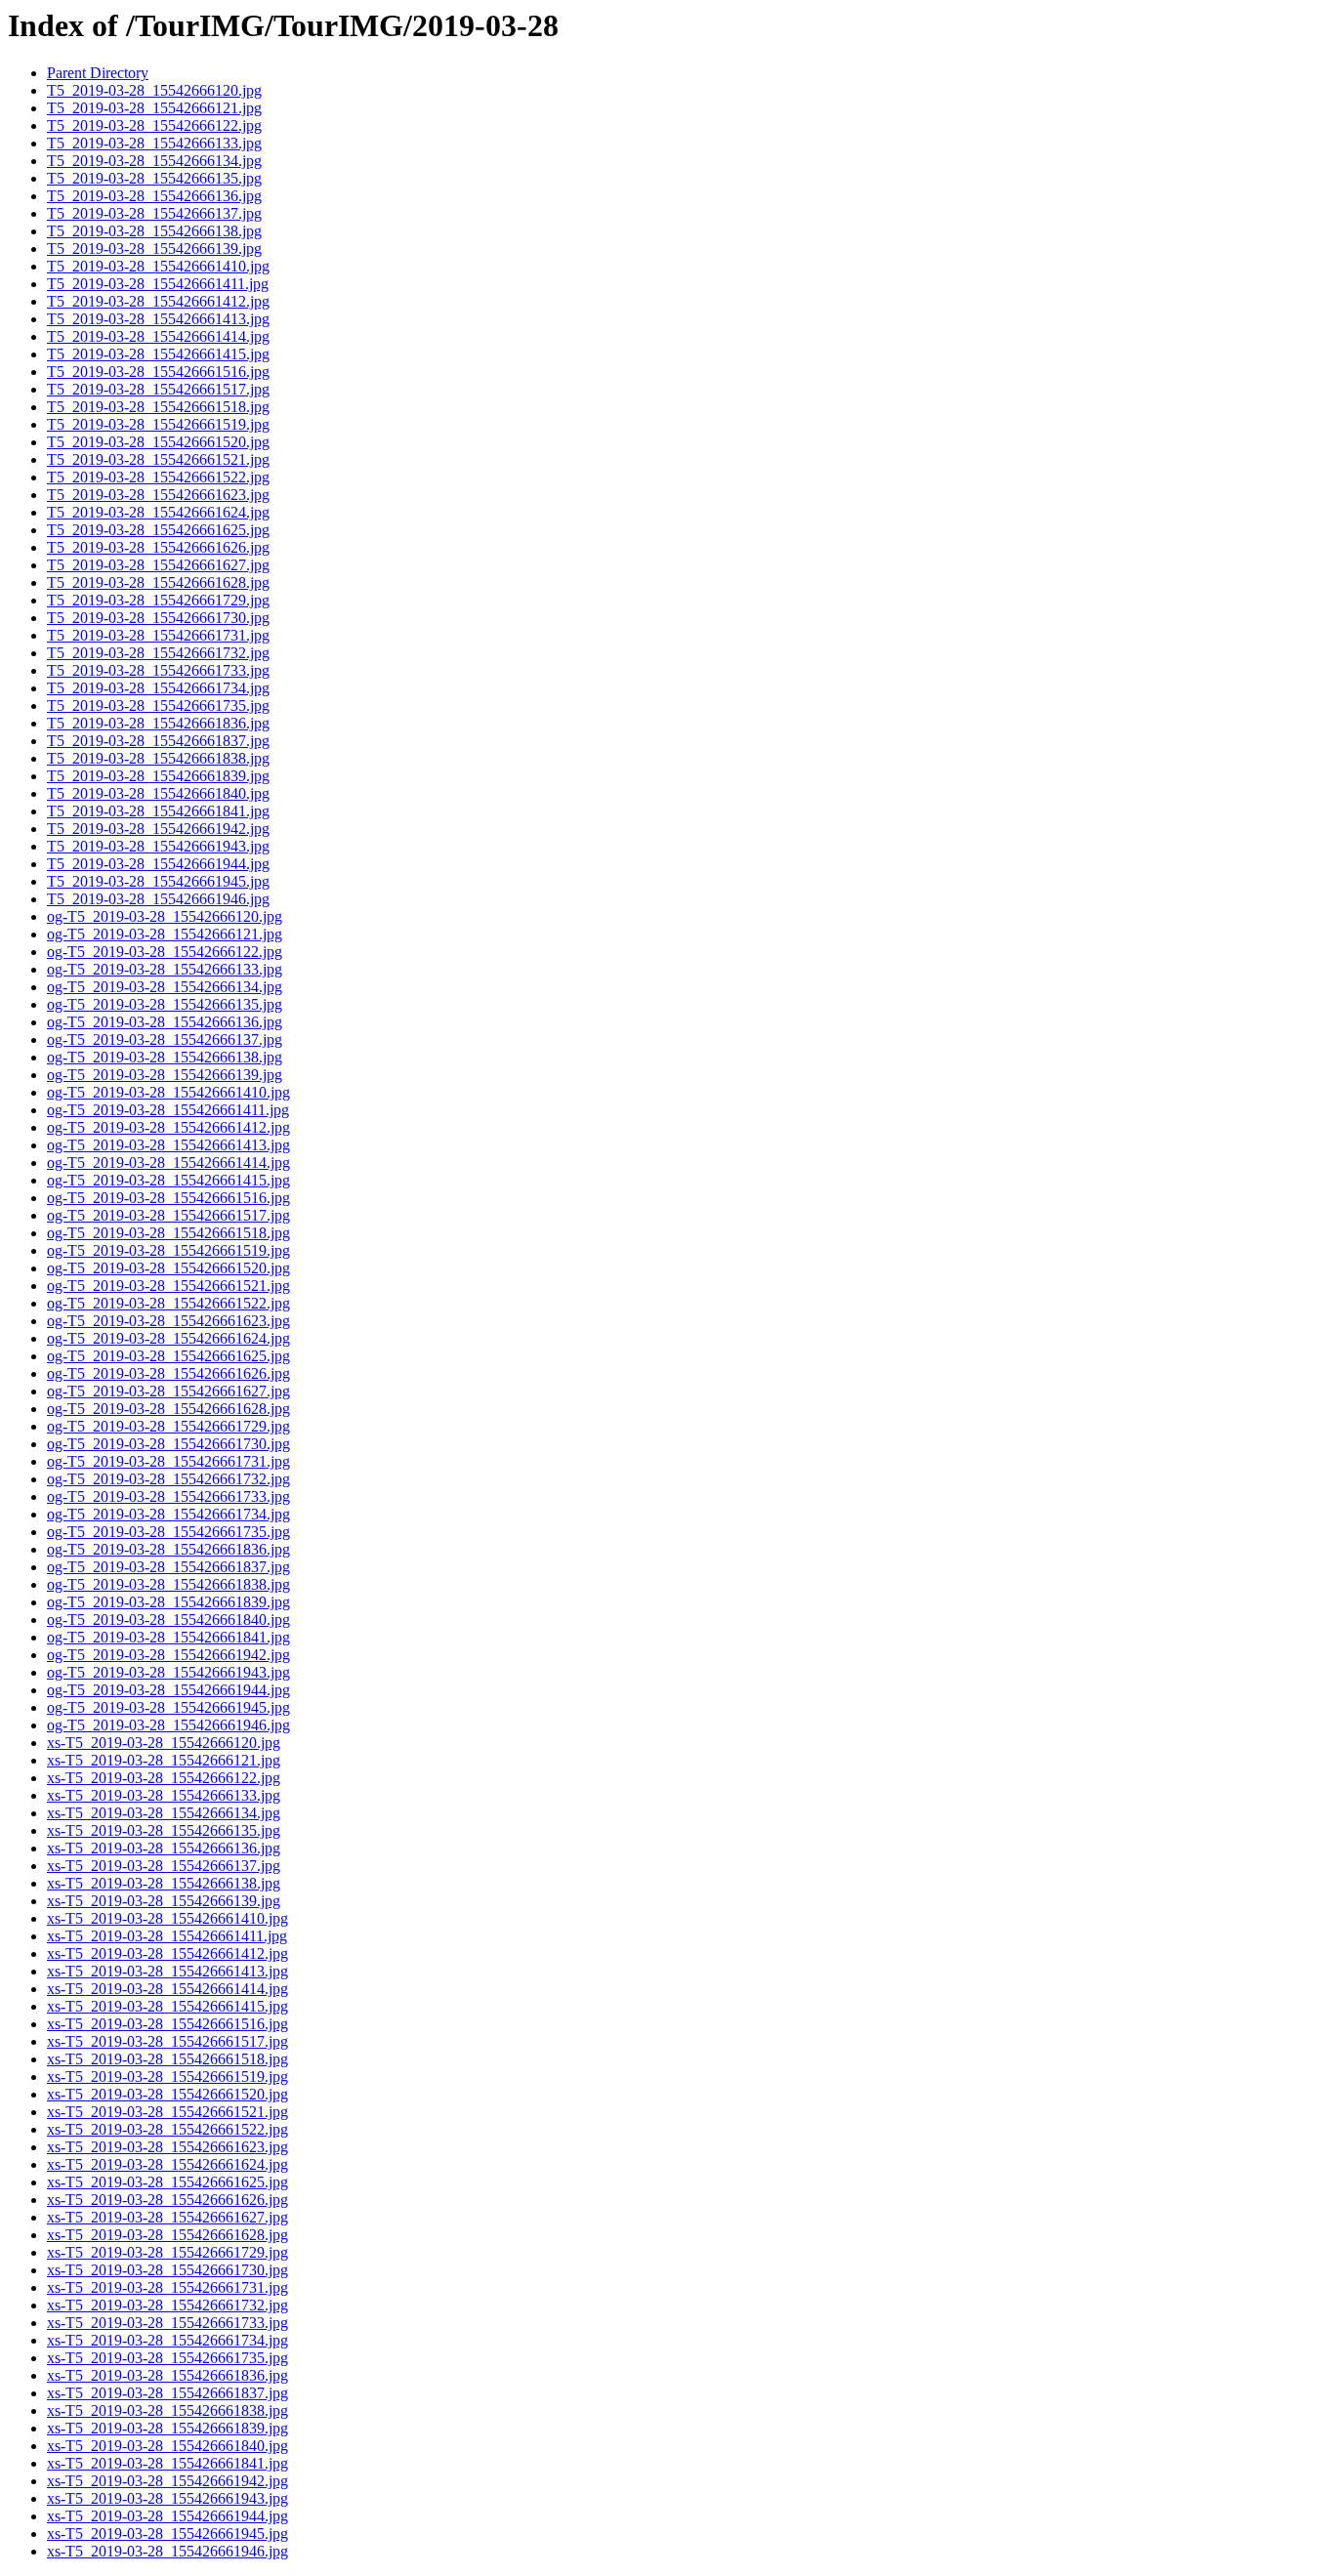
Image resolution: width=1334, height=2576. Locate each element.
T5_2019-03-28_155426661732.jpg (158, 653)
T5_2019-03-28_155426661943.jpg (158, 846)
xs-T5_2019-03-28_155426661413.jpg (167, 1971)
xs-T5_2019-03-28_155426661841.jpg (167, 2463)
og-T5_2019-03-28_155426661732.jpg (168, 1479)
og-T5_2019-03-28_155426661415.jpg (168, 1180)
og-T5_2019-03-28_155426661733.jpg (168, 1496)
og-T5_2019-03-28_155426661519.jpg (168, 1250)
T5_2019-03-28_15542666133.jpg (154, 143)
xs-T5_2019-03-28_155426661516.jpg (167, 2024)
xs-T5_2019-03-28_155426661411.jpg (167, 1936)
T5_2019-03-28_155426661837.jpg (158, 741)
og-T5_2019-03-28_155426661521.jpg (168, 1286)
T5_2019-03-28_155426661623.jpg (158, 495)
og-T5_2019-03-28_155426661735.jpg (168, 1532)
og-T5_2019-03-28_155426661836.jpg (168, 1549)
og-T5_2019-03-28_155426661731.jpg (168, 1461)
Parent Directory (98, 73)
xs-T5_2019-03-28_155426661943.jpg (167, 2498)
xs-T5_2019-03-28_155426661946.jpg (167, 2551)
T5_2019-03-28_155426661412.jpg (158, 301)
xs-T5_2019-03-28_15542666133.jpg (164, 1795)
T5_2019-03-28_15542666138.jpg (154, 231)
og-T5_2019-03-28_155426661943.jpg (168, 1672)
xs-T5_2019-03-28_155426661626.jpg (167, 2200)
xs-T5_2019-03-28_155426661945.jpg (167, 2534)
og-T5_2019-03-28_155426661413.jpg (168, 1145)
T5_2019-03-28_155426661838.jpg (158, 758)
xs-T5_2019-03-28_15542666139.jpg (164, 1901)
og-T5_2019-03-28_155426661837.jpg (168, 1567)
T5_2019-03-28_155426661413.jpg (158, 319)
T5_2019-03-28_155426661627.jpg (158, 565)
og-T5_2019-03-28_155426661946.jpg (168, 1725)
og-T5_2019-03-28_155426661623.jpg (168, 1321)
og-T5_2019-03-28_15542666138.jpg (165, 1057)
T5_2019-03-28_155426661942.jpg (158, 829)
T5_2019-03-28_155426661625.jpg (158, 530)
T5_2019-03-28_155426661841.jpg (158, 811)
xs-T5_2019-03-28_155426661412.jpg (167, 1953)
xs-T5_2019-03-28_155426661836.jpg (167, 2375)
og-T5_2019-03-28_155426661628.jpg (168, 1409)
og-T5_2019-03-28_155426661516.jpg (168, 1198)
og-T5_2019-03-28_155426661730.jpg (168, 1444)
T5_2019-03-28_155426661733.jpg (158, 670)
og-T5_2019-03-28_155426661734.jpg (168, 1514)
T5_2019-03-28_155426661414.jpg (158, 336)
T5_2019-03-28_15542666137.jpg (154, 213)
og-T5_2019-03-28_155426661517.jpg (168, 1215)
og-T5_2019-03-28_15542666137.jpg (165, 1039)
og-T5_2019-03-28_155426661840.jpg (168, 1620)
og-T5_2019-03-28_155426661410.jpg (168, 1092)
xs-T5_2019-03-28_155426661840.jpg (167, 2446)
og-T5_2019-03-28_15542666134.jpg (165, 987)
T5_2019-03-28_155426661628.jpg (158, 582)
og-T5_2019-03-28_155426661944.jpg (168, 1690)
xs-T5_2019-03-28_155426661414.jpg (167, 1989)
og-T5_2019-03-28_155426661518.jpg (168, 1233)
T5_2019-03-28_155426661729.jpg (158, 600)
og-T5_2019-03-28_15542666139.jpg (165, 1075)
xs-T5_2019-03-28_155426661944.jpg (167, 2516)
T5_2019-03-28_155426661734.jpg (158, 688)
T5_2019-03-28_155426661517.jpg (158, 389)
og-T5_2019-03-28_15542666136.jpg (165, 1022)
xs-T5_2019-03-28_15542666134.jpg (164, 1813)
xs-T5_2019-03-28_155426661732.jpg (167, 2305)
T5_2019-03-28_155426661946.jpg (158, 899)
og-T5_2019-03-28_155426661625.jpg (168, 1356)
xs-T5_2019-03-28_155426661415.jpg (167, 2006)
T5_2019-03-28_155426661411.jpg (158, 284)
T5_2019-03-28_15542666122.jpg (154, 125)
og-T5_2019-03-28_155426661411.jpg (168, 1110)
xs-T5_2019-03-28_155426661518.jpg (167, 2059)
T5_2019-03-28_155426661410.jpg (158, 266)
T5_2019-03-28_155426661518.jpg (158, 407)
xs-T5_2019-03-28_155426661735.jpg (167, 2358)
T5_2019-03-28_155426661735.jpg (158, 706)
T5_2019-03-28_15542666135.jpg (154, 178)
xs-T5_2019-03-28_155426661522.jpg (167, 2129)
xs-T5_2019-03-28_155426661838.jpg (167, 2410)
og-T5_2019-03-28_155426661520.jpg (168, 1268)
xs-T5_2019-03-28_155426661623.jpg (167, 2147)
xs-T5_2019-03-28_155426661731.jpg (167, 2287)
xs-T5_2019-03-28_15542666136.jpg (164, 1848)
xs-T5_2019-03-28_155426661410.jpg (167, 1918)
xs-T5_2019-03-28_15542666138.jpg (164, 1883)
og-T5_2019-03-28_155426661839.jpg (168, 1602)
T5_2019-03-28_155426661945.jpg (158, 881)
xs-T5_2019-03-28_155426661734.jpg (167, 2340)
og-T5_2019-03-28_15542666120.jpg (165, 916)
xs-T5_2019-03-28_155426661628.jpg (167, 2235)
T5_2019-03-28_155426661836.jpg (158, 723)
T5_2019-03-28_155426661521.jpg (158, 459)
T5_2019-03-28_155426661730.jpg (158, 618)
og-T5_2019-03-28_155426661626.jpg (168, 1373)
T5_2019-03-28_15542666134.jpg (154, 161)
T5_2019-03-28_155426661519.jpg (158, 424)
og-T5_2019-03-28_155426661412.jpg (168, 1127)
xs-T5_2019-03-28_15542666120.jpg (164, 1743)
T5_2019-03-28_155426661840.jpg (158, 793)
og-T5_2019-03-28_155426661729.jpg (168, 1426)
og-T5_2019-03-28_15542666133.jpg (165, 969)
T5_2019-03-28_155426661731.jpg (158, 635)
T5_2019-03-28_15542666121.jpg (154, 108)
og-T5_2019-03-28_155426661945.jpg (168, 1707)
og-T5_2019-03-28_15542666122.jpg (165, 952)
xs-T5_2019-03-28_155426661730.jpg (167, 2270)
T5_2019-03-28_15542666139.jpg (154, 249)
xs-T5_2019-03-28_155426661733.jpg (167, 2323)
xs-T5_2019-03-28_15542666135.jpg (164, 1830)
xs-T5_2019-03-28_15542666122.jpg (164, 1778)
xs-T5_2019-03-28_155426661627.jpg (167, 2217)
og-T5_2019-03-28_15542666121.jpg (165, 934)
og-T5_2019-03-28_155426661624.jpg (168, 1338)
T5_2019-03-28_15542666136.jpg (154, 196)
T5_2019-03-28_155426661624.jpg (158, 512)
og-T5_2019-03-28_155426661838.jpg (168, 1584)
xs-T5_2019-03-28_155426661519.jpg (167, 2077)
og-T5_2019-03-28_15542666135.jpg (165, 1004)
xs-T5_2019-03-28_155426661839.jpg (167, 2428)
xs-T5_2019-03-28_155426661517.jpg (167, 2041)
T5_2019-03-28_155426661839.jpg (158, 776)
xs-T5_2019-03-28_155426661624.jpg (167, 2164)
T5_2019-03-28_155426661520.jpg (158, 442)
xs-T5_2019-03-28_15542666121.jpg (164, 1760)
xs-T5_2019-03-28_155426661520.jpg (167, 2094)
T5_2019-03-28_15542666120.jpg (154, 90)
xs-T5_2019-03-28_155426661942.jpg (167, 2481)
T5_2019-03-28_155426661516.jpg (158, 372)
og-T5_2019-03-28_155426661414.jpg (168, 1163)
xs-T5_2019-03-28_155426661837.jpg (167, 2393)
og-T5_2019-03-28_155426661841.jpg (168, 1637)
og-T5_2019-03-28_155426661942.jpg (168, 1655)
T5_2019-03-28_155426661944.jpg (158, 864)
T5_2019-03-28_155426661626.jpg (158, 547)
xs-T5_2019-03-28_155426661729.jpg (167, 2252)
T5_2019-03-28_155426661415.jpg (158, 354)
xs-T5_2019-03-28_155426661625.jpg (167, 2182)
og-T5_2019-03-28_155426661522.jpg (168, 1303)
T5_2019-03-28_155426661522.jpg (158, 477)
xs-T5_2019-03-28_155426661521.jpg (167, 2112)
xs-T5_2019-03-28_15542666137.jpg (164, 1866)
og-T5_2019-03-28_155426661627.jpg (168, 1391)
